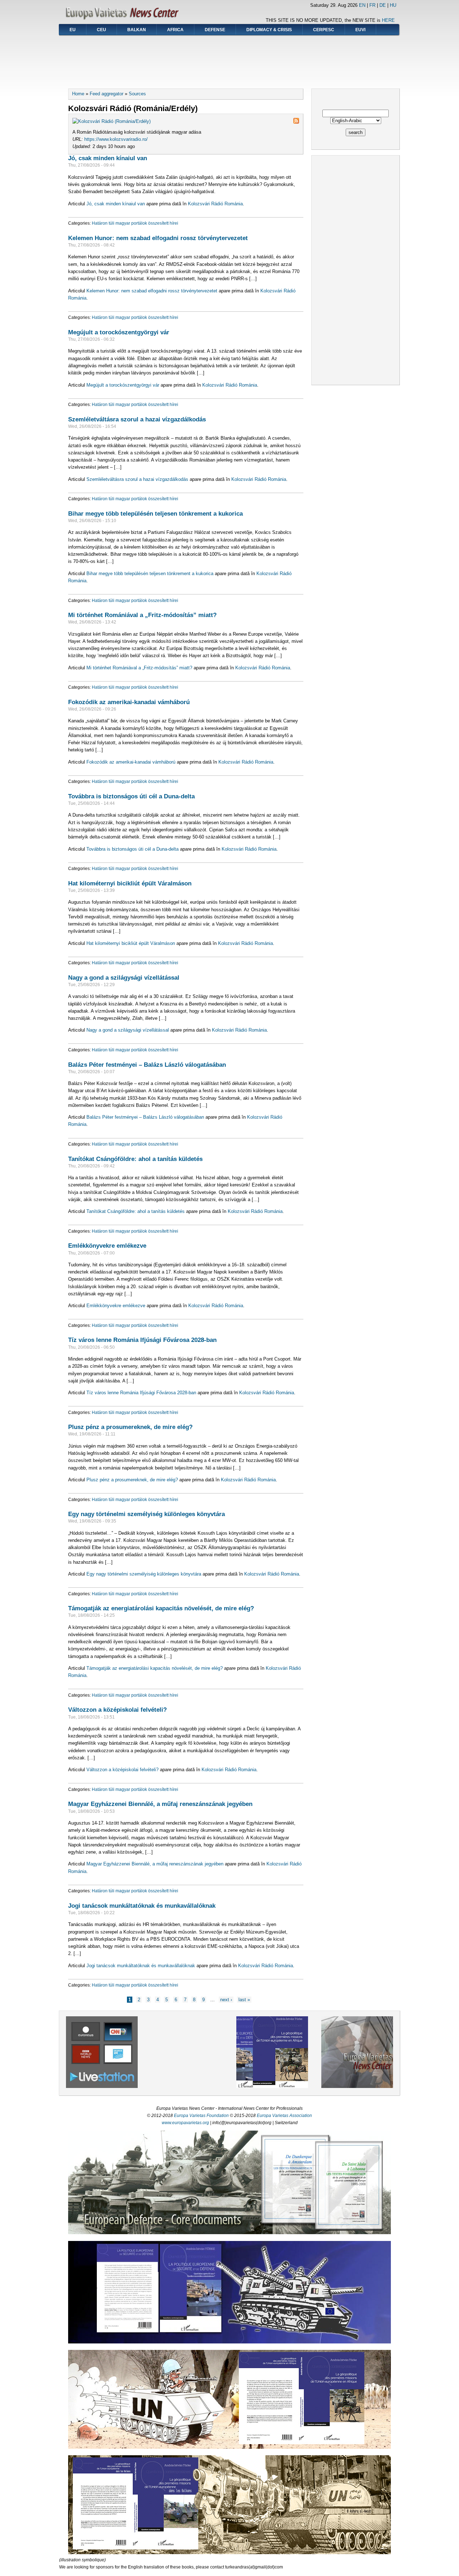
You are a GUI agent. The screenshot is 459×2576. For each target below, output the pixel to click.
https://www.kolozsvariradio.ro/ (116, 139)
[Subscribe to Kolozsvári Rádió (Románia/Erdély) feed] (296, 122)
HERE (388, 20)
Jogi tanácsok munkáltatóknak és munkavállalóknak (142, 1906)
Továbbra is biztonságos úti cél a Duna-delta (131, 796)
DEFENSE (215, 30)
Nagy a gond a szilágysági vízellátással (124, 978)
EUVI (360, 30)
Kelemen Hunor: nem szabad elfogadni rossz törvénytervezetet (158, 238)
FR (372, 5)
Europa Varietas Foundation (201, 2116)
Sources (137, 94)
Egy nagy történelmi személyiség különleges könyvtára (146, 1514)
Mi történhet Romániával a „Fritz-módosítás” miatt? (142, 615)
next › (226, 2000)
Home (78, 94)
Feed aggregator (107, 94)
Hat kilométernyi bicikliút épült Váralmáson (130, 883)
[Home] (124, 20)
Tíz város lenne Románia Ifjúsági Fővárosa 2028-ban (142, 1340)
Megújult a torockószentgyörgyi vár (119, 332)
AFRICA (175, 30)
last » (244, 2000)
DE (383, 5)
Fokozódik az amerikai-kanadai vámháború (129, 702)
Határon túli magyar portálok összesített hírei (135, 223)
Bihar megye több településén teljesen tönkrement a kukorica (155, 513)
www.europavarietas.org (185, 2123)
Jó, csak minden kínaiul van (108, 158)
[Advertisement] (229, 59)
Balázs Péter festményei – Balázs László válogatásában (147, 1065)
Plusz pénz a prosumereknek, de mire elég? (130, 1427)
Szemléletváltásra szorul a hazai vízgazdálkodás (137, 419)
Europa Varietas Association (284, 2116)
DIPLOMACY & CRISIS (269, 30)
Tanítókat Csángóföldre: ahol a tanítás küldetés (135, 1159)
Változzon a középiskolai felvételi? (117, 1710)
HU (393, 5)
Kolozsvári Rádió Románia (215, 204)
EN (362, 5)
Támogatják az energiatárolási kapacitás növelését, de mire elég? (161, 1608)
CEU (101, 30)
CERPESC (324, 30)
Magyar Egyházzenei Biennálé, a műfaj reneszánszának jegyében (160, 1804)
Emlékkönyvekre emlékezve (107, 1246)
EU (73, 30)
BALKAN (137, 30)
